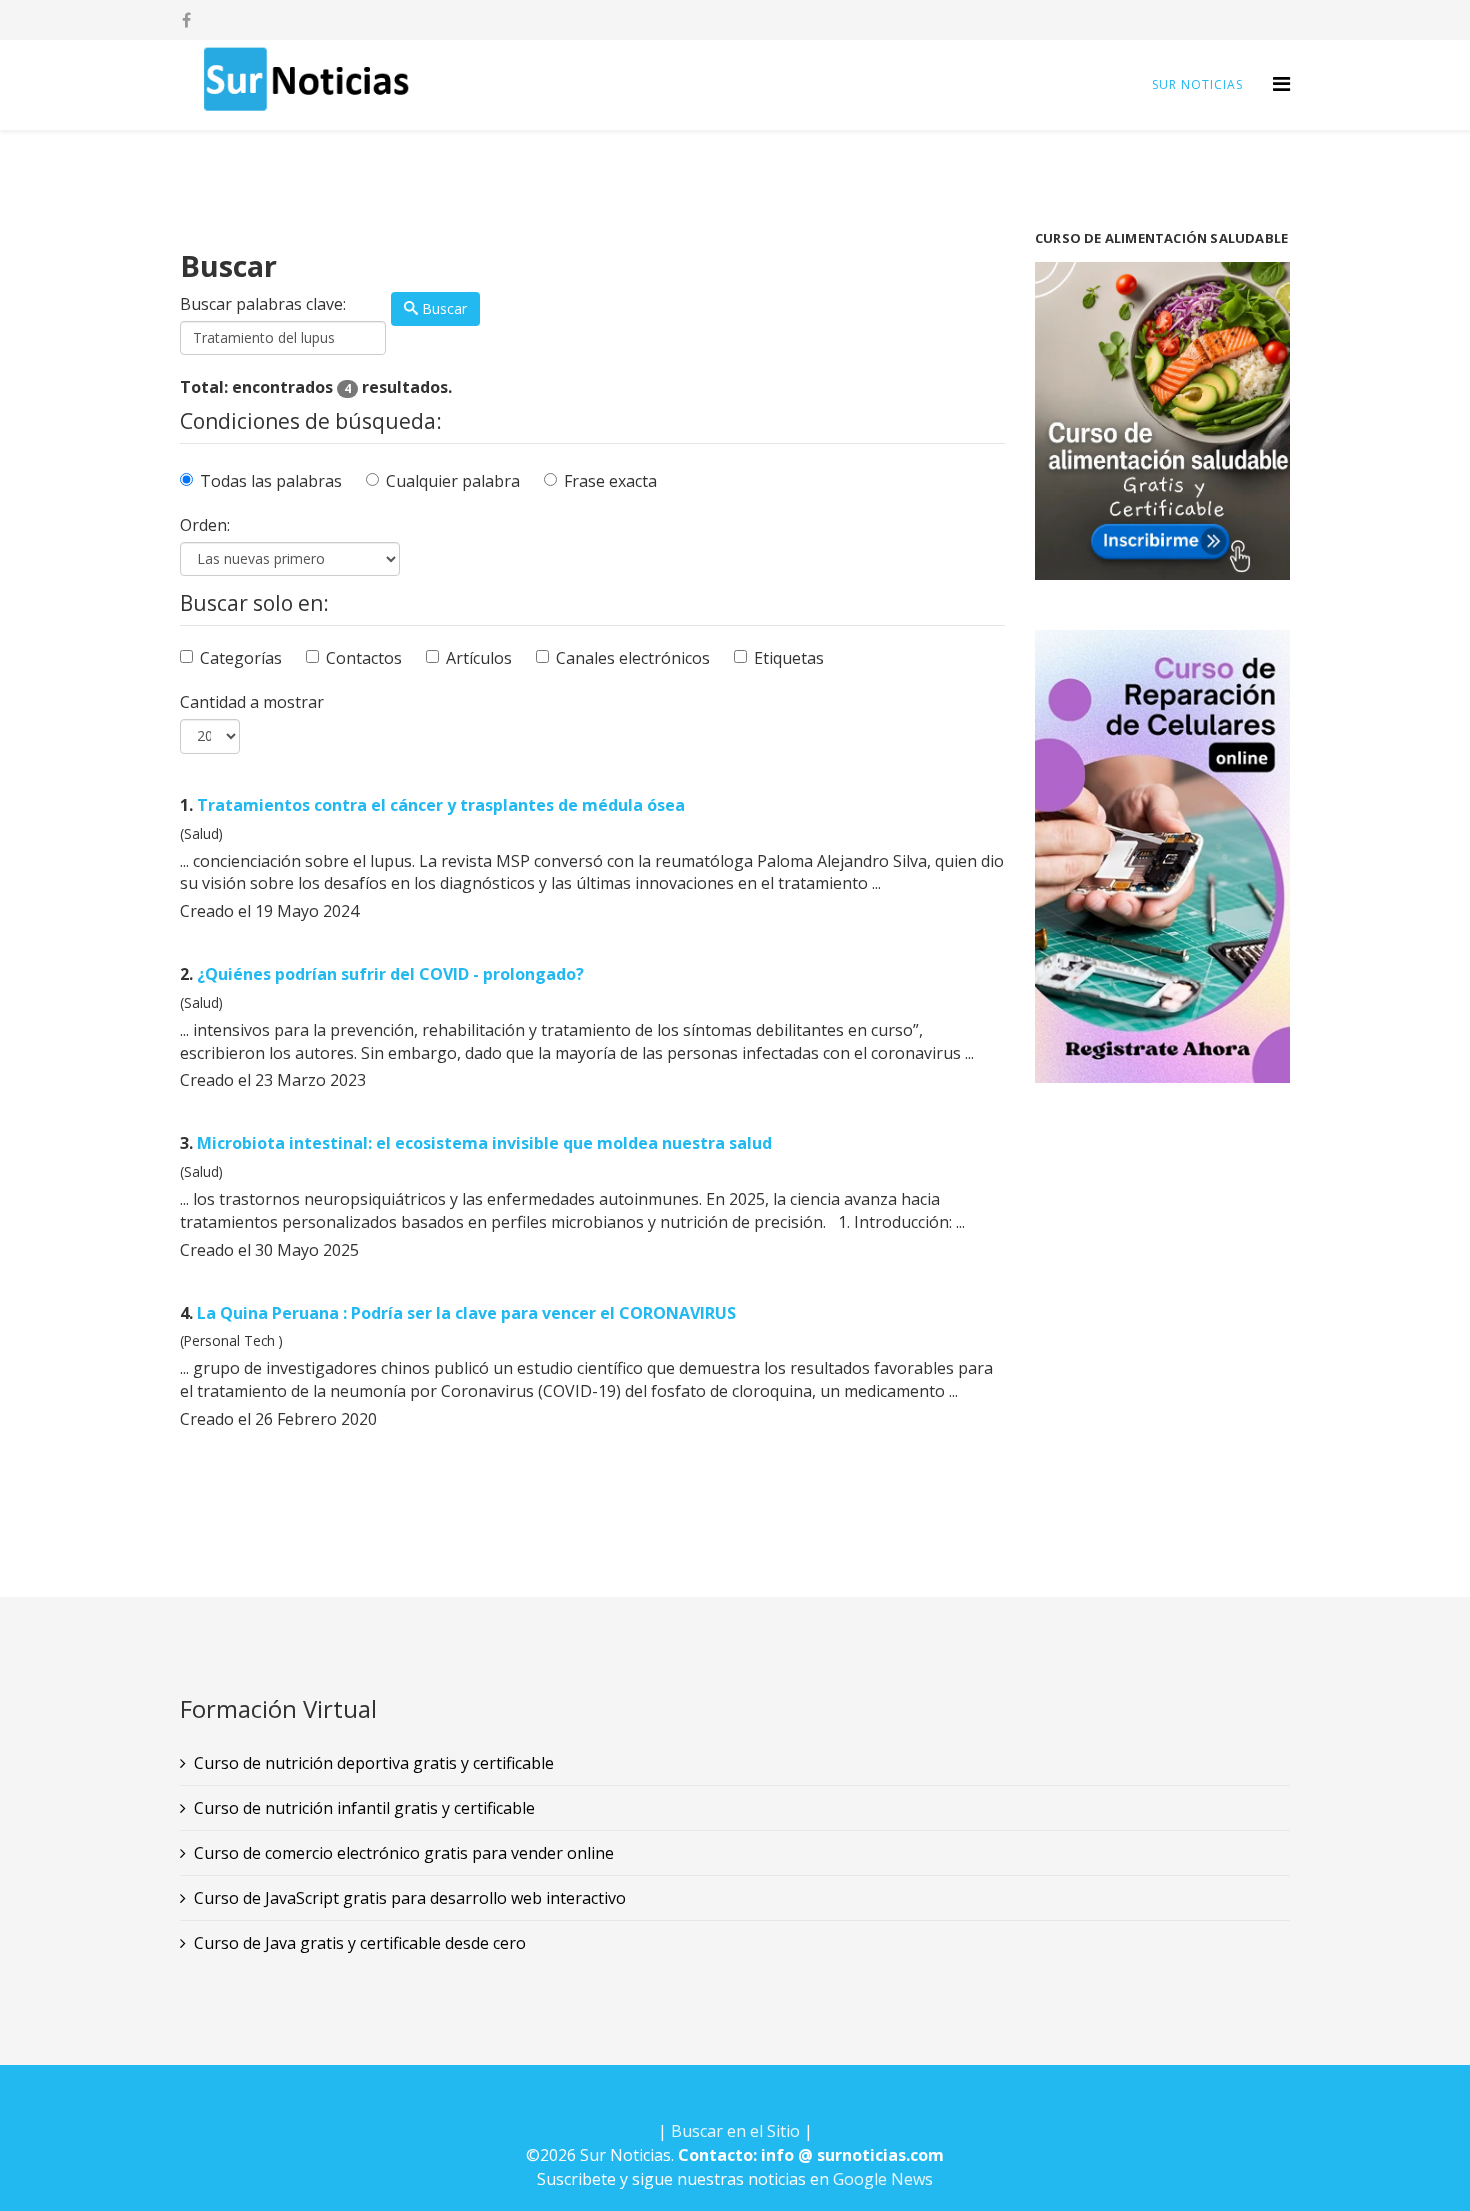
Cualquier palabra (453, 481)
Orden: (205, 525)
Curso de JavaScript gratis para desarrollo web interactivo (410, 1898)
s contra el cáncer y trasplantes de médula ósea (441, 805)
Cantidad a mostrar (252, 702)
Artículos (479, 658)
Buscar (442, 308)
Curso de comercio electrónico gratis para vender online (404, 1853)
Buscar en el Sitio (735, 2131)
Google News (883, 2179)
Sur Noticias (1197, 84)
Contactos (364, 658)
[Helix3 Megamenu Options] (1281, 83)
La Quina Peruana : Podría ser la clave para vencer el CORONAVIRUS (466, 1313)
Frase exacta (610, 481)
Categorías (241, 658)
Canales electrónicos (633, 658)
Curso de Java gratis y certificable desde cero (360, 1943)
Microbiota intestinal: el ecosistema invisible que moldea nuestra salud (484, 1143)
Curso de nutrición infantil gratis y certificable (364, 1808)
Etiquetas (789, 658)
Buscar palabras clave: (263, 304)
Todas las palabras (271, 481)
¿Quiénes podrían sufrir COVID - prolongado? (390, 974)
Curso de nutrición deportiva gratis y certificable (374, 1763)
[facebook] (186, 20)
